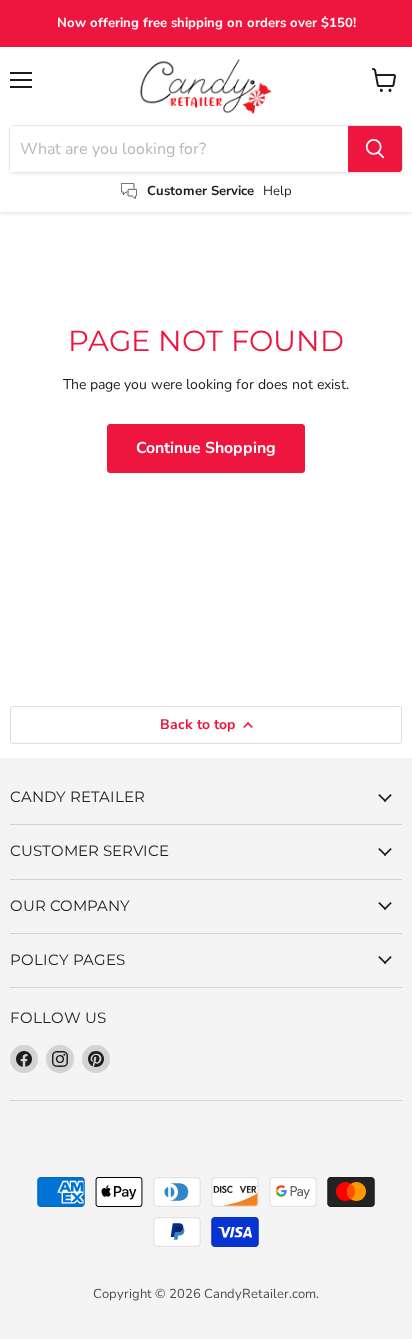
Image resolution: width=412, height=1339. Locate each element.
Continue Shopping (206, 448)
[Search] (375, 149)
